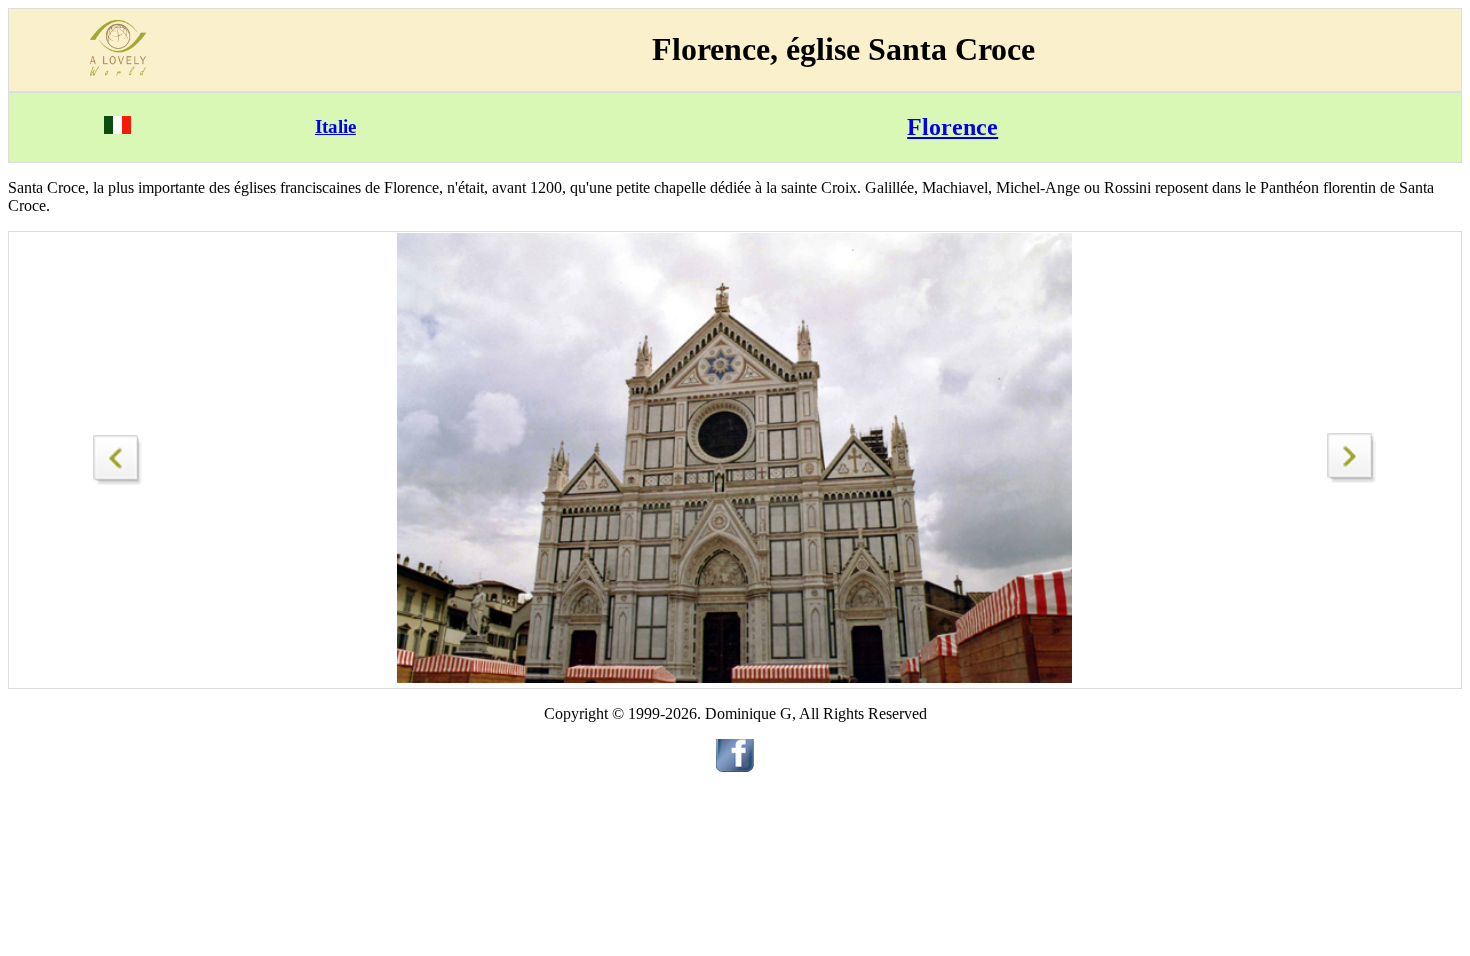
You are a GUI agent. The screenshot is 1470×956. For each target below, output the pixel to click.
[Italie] (117, 128)
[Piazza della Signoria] (1352, 477)
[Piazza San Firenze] (118, 454)
